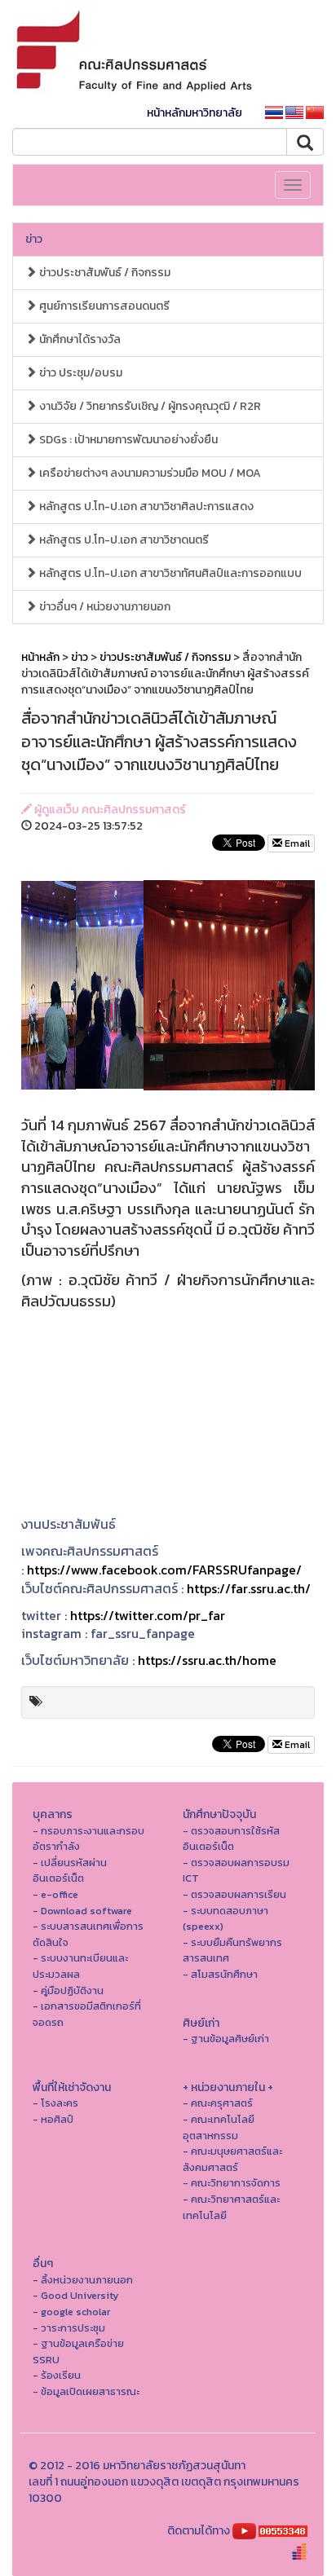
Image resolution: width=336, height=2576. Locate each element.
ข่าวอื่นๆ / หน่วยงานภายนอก (104, 607)
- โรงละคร (55, 2103)
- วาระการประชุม (69, 2328)
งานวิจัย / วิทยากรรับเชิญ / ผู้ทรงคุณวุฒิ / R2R (149, 406)
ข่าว (34, 239)
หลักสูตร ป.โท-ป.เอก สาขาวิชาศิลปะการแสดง (145, 506)
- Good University (76, 2295)
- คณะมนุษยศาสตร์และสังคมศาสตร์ (232, 2159)
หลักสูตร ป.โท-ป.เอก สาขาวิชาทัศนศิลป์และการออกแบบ (169, 573)
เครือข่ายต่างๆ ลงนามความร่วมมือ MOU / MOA (149, 473)
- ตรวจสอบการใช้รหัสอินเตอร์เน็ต (231, 1839)
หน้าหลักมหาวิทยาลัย (195, 113)
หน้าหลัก (40, 657)
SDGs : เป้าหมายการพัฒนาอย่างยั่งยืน (127, 440)
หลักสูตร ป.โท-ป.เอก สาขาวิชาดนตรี (123, 540)
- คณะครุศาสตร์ (218, 2103)
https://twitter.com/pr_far (148, 1615)
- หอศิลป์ (53, 2119)
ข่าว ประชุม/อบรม (80, 373)
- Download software (82, 1911)
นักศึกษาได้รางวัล (79, 339)
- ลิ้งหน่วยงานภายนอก (83, 2280)
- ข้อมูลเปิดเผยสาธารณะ (86, 2391)
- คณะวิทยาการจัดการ (232, 2183)
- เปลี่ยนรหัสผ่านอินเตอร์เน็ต (70, 1871)
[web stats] (283, 2531)
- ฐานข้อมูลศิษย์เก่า (226, 2039)
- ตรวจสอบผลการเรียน (234, 1894)
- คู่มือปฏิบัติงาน (68, 1990)
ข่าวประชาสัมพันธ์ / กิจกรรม (104, 273)
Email (296, 843)
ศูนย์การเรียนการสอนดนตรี (103, 306)
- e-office (55, 1894)
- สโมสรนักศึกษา (220, 1974)
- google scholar (71, 2312)
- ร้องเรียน (57, 2375)
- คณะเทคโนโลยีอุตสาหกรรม (219, 2127)
